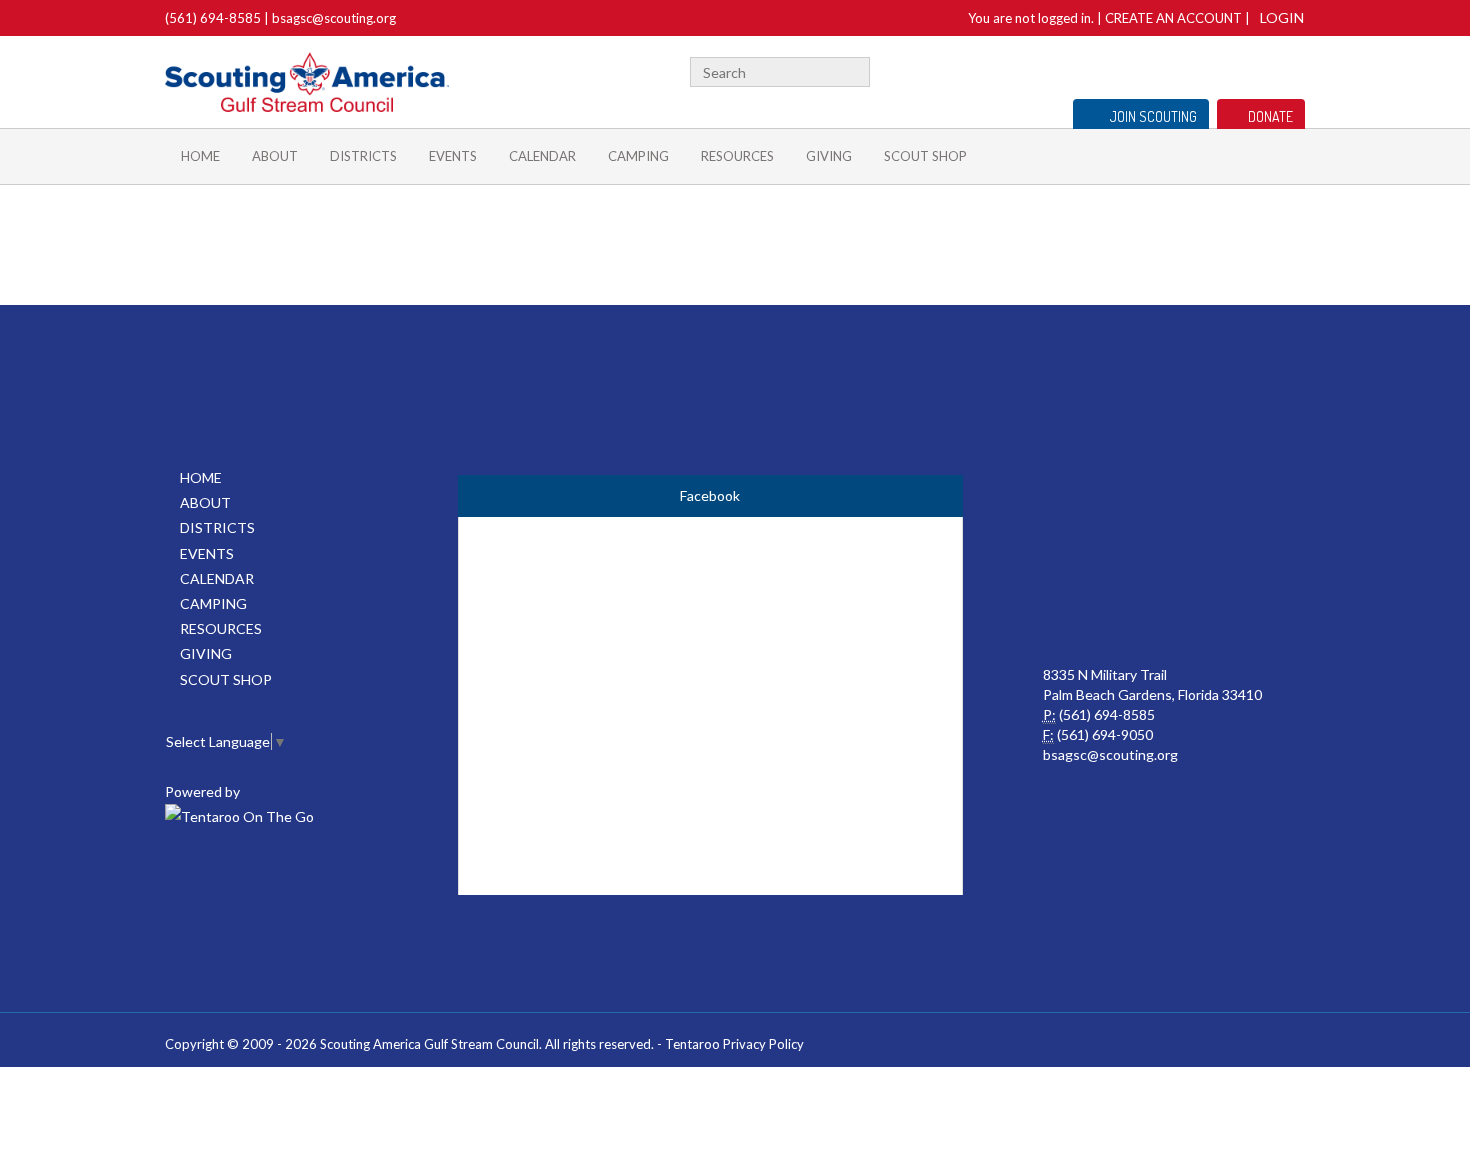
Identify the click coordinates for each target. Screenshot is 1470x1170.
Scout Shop (925, 156)
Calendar (542, 156)
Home (200, 156)
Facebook (1179, 69)
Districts (363, 156)
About (275, 156)
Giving (829, 156)
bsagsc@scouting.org (334, 18)
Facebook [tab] (710, 495)
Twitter (1203, 69)
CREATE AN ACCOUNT (1173, 18)
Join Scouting (1153, 116)
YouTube (1262, 69)
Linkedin (1232, 69)
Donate (1270, 116)
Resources (737, 156)
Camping (638, 156)
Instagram (1294, 69)
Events (453, 156)
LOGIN (1282, 17)
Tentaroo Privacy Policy (734, 1044)
